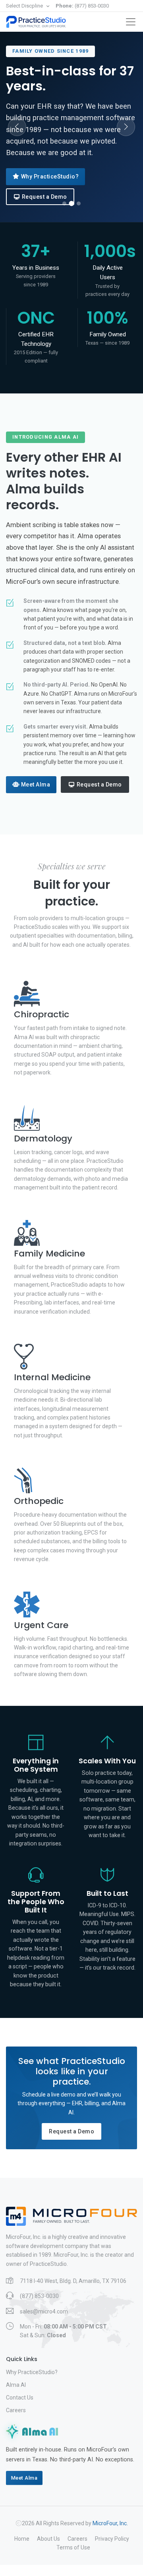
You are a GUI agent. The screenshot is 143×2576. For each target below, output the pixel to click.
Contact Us (20, 2398)
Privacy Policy (112, 2539)
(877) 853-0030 (82, 6)
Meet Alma (36, 785)
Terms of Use (73, 2547)
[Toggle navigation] (131, 22)
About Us (48, 2539)
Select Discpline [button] (25, 6)
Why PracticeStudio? (50, 176)
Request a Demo (44, 197)
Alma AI (16, 2385)
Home (22, 2539)
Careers (16, 2410)
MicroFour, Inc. (110, 2523)
